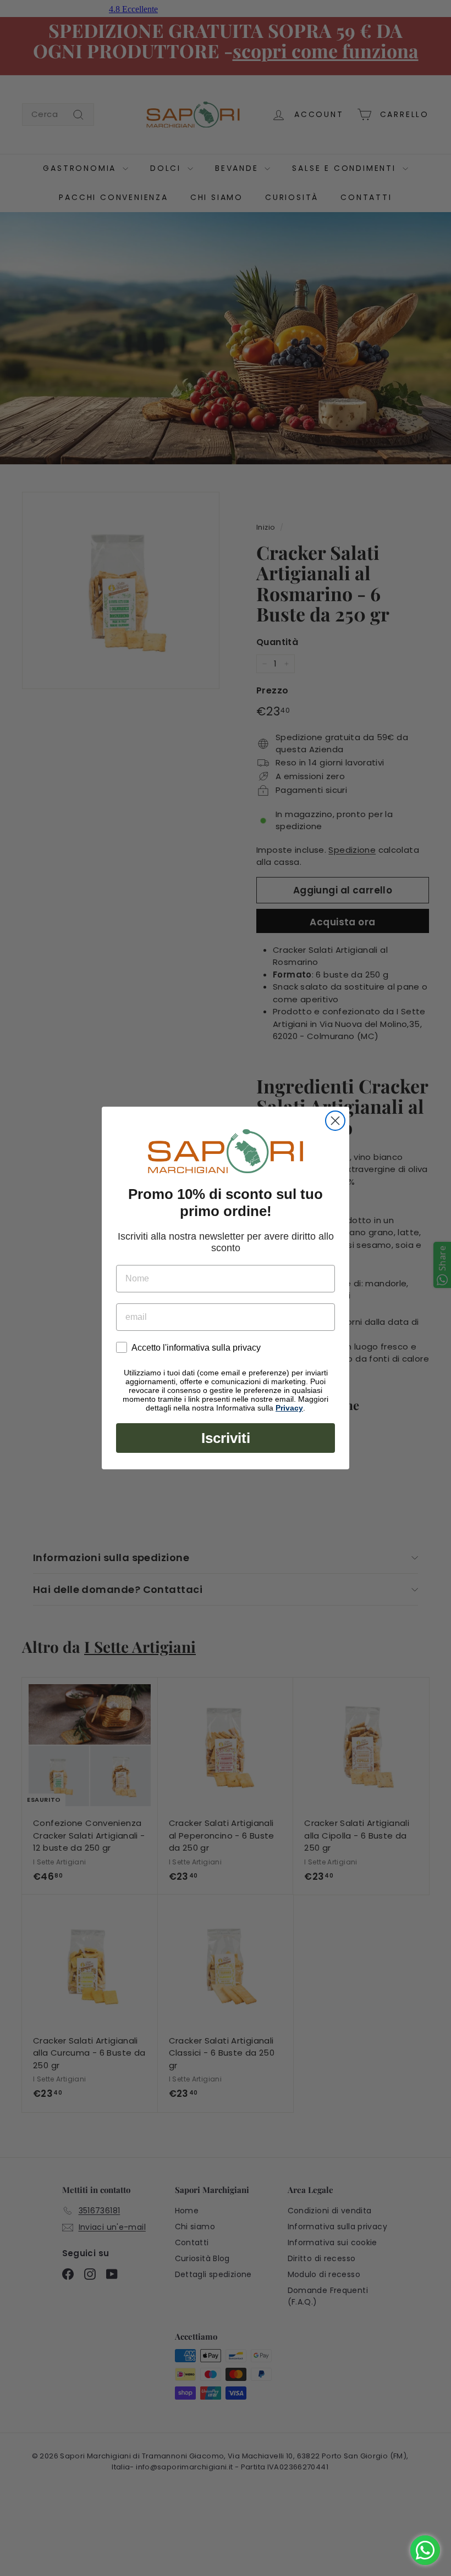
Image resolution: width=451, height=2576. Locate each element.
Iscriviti (226, 1438)
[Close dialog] (335, 1121)
